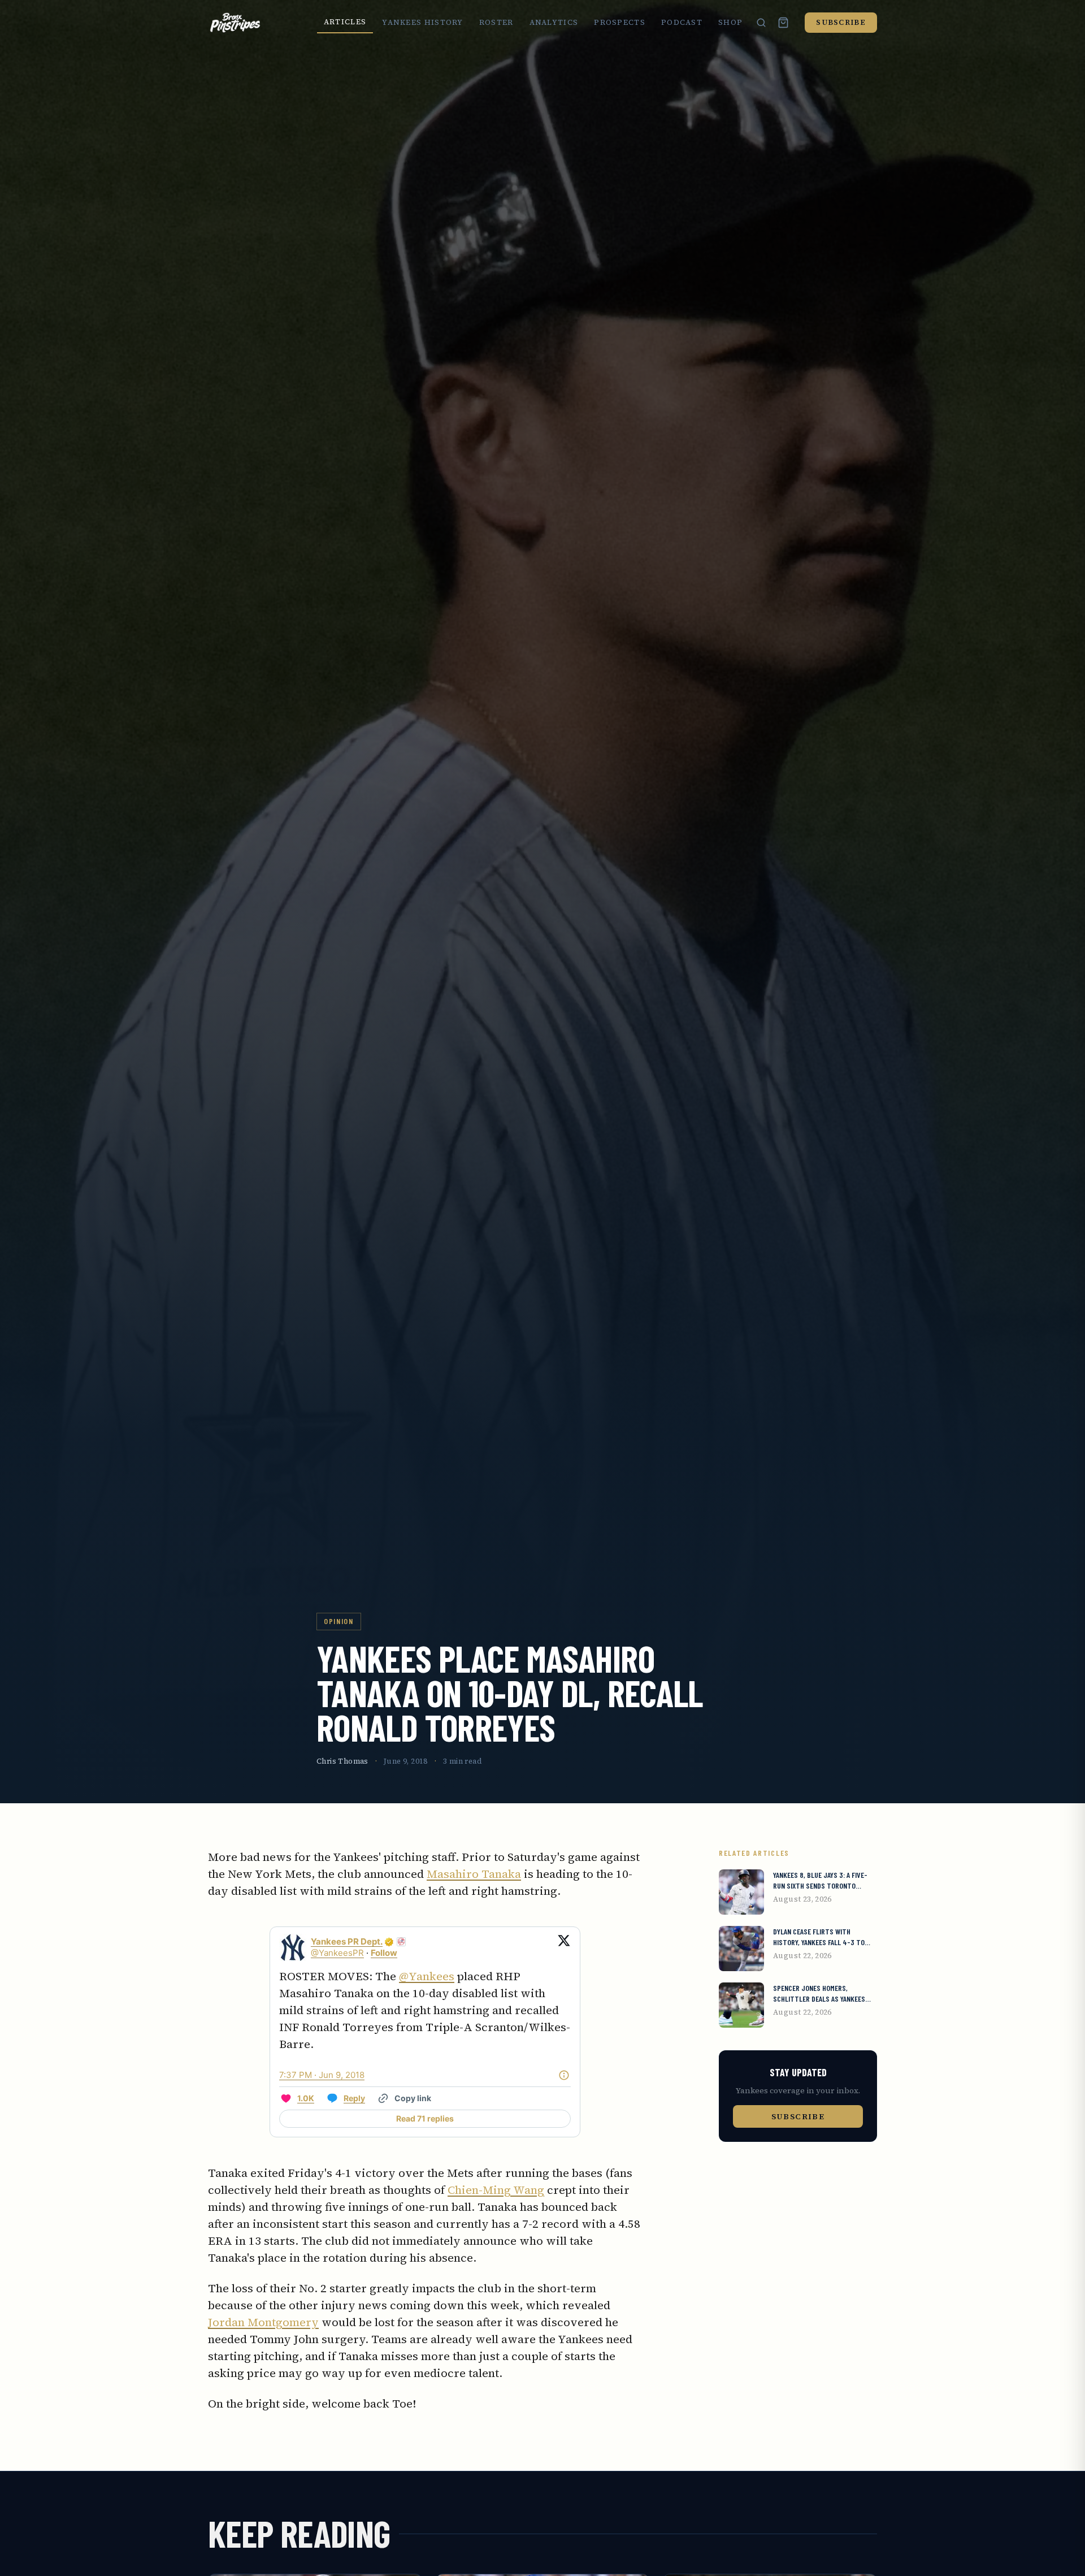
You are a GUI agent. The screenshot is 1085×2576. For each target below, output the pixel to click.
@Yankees (427, 1976)
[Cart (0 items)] (783, 23)
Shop (730, 22)
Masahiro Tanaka (474, 1874)
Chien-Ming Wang (496, 2190)
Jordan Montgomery (263, 2322)
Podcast (682, 22)
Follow (384, 1953)
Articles (345, 22)
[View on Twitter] (564, 1947)
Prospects (620, 22)
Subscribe (841, 22)
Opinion (339, 1621)
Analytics (554, 22)
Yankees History (423, 22)
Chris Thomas (342, 1761)
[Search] (761, 23)
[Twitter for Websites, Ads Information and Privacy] (564, 2075)
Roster (496, 22)
